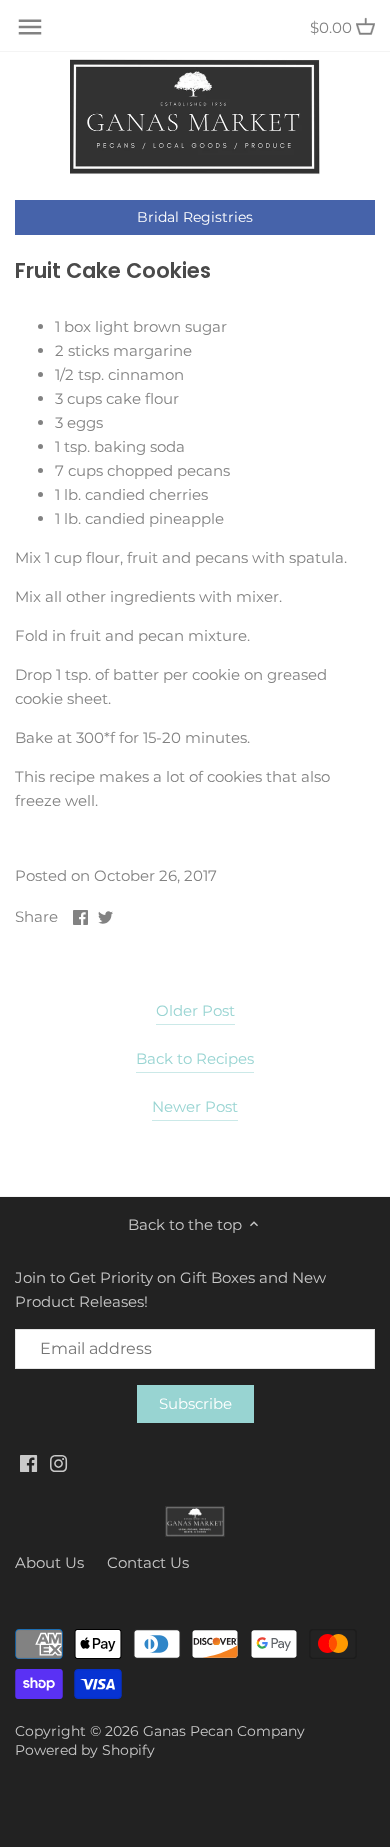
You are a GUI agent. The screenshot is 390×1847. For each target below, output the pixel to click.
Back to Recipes (195, 1058)
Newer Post (195, 1106)
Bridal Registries (195, 217)
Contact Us (148, 1562)
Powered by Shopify (85, 1750)
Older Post (195, 1010)
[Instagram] (58, 1462)
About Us (49, 1562)
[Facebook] (28, 1462)
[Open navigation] (30, 27)
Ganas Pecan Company (224, 1731)
